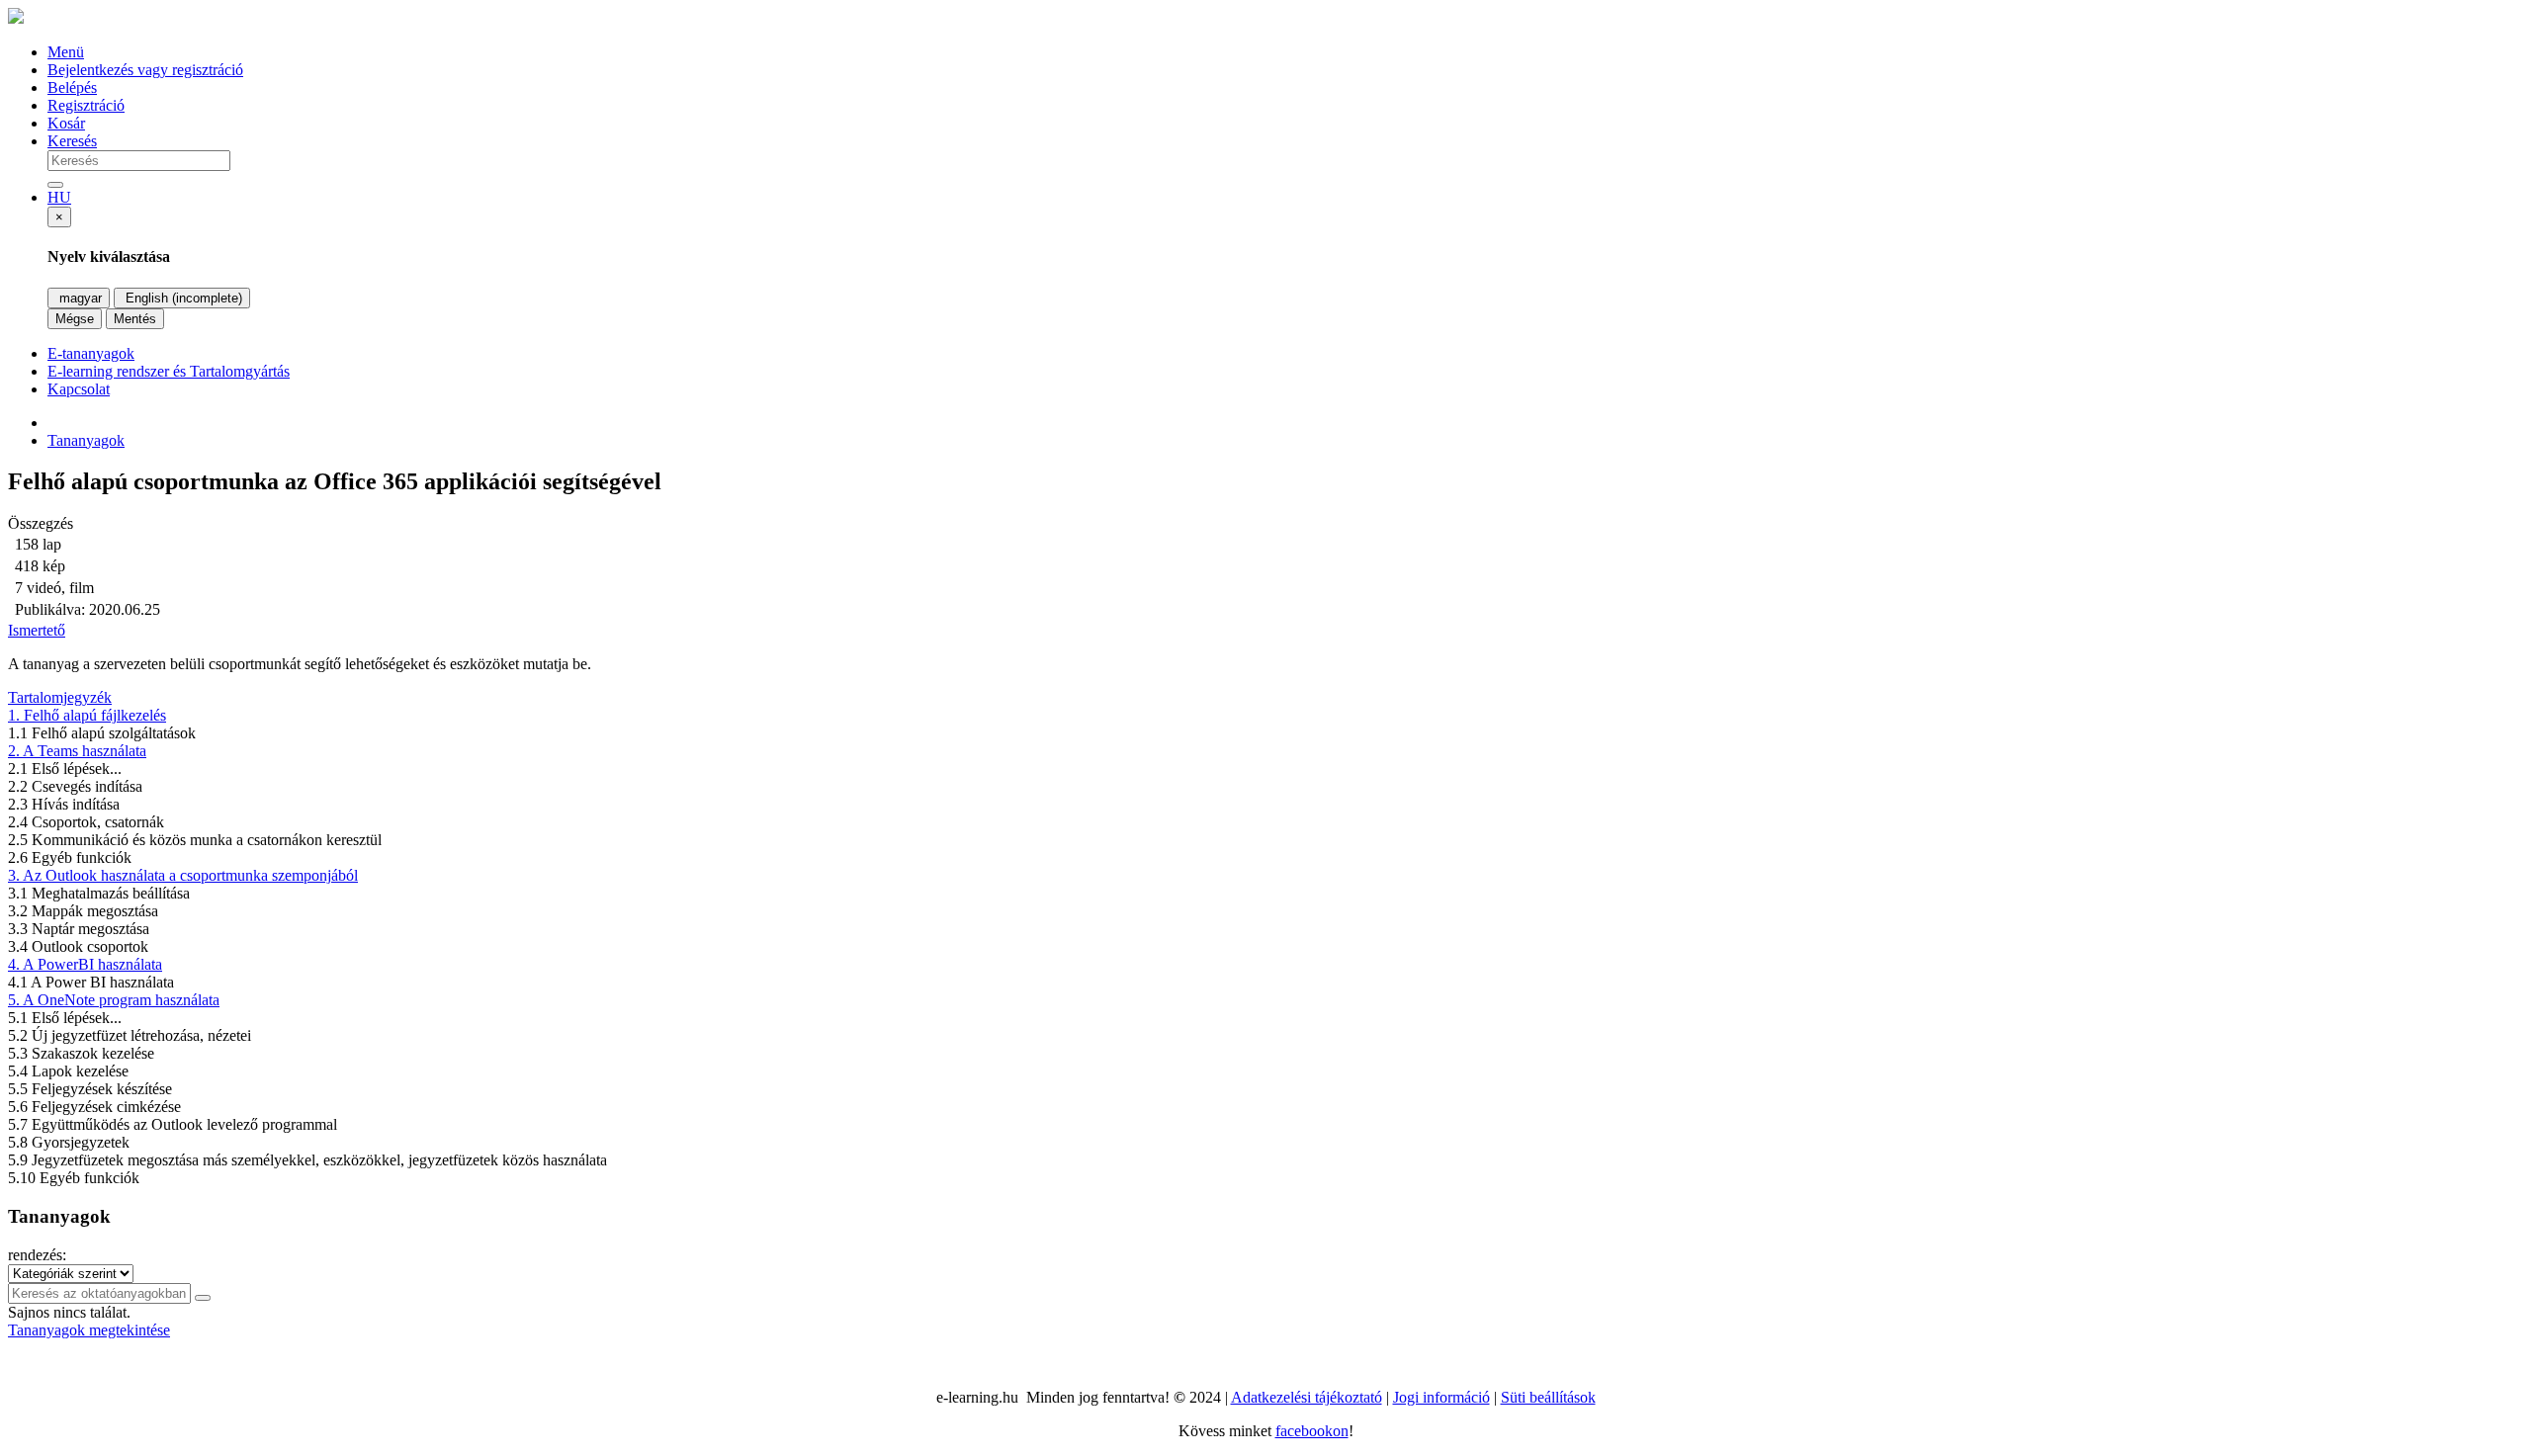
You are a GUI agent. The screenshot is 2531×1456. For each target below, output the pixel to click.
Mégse (75, 319)
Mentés (135, 319)
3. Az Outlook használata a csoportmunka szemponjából (183, 875)
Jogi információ (1441, 1397)
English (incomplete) (182, 298)
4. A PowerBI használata (85, 964)
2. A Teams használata (77, 751)
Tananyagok (86, 440)
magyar (79, 298)
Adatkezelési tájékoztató (1307, 1397)
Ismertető (37, 630)
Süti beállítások (1548, 1397)
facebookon (1312, 1431)
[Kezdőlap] (16, 18)
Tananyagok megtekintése (89, 1330)
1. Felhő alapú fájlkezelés (87, 715)
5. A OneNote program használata (114, 1000)
